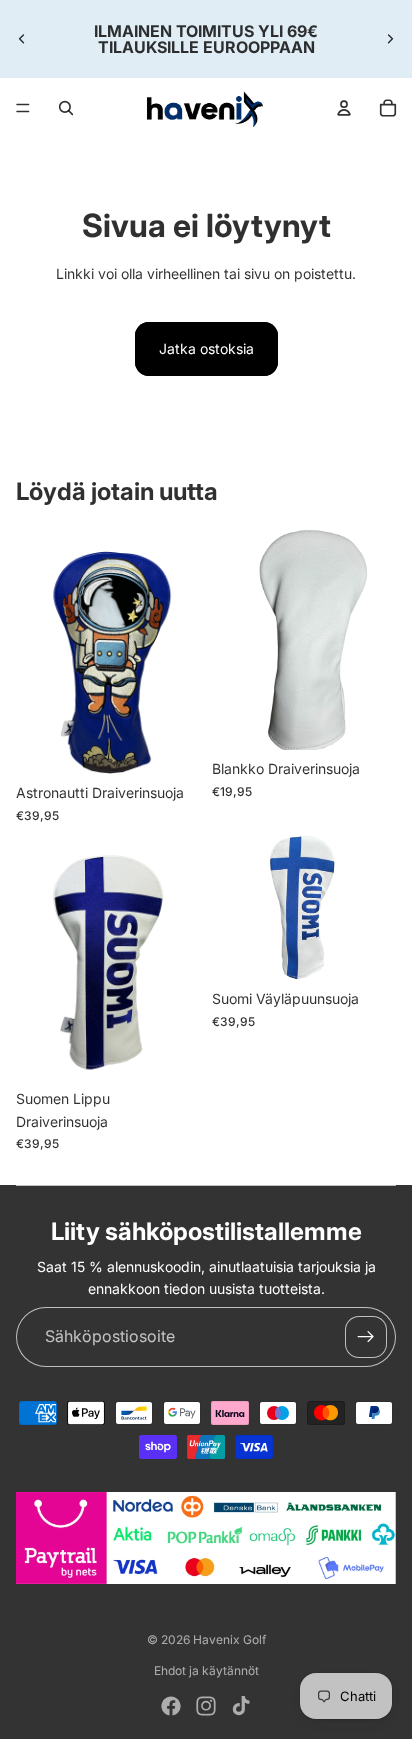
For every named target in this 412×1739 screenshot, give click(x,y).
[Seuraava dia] (390, 39)
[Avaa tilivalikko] (344, 108)
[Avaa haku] (66, 108)
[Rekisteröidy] (366, 1337)
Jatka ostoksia (206, 348)
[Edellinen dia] (22, 39)
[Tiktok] (241, 1706)
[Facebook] (171, 1706)
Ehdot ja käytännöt (206, 1670)
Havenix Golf (229, 1639)
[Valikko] (23, 108)
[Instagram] (206, 1706)
